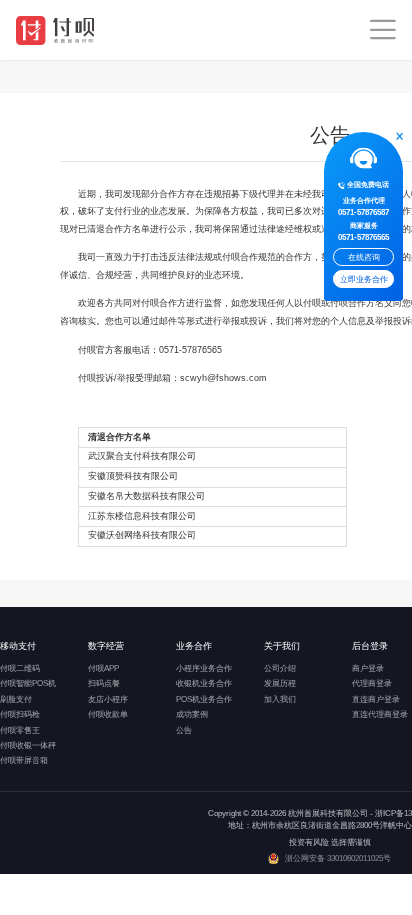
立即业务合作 (364, 279)
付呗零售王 (20, 730)
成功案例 (192, 714)
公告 (184, 730)
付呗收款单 (108, 714)
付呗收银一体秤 (28, 745)
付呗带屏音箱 (24, 760)
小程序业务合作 (204, 668)
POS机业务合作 (204, 699)
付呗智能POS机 (28, 683)
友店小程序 (108, 699)
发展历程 (280, 683)
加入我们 (280, 699)
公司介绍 (280, 668)
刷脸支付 (16, 699)
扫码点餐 (104, 683)
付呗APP (103, 668)
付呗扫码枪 (20, 714)
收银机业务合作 (204, 683)
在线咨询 (364, 257)
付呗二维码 (20, 668)
